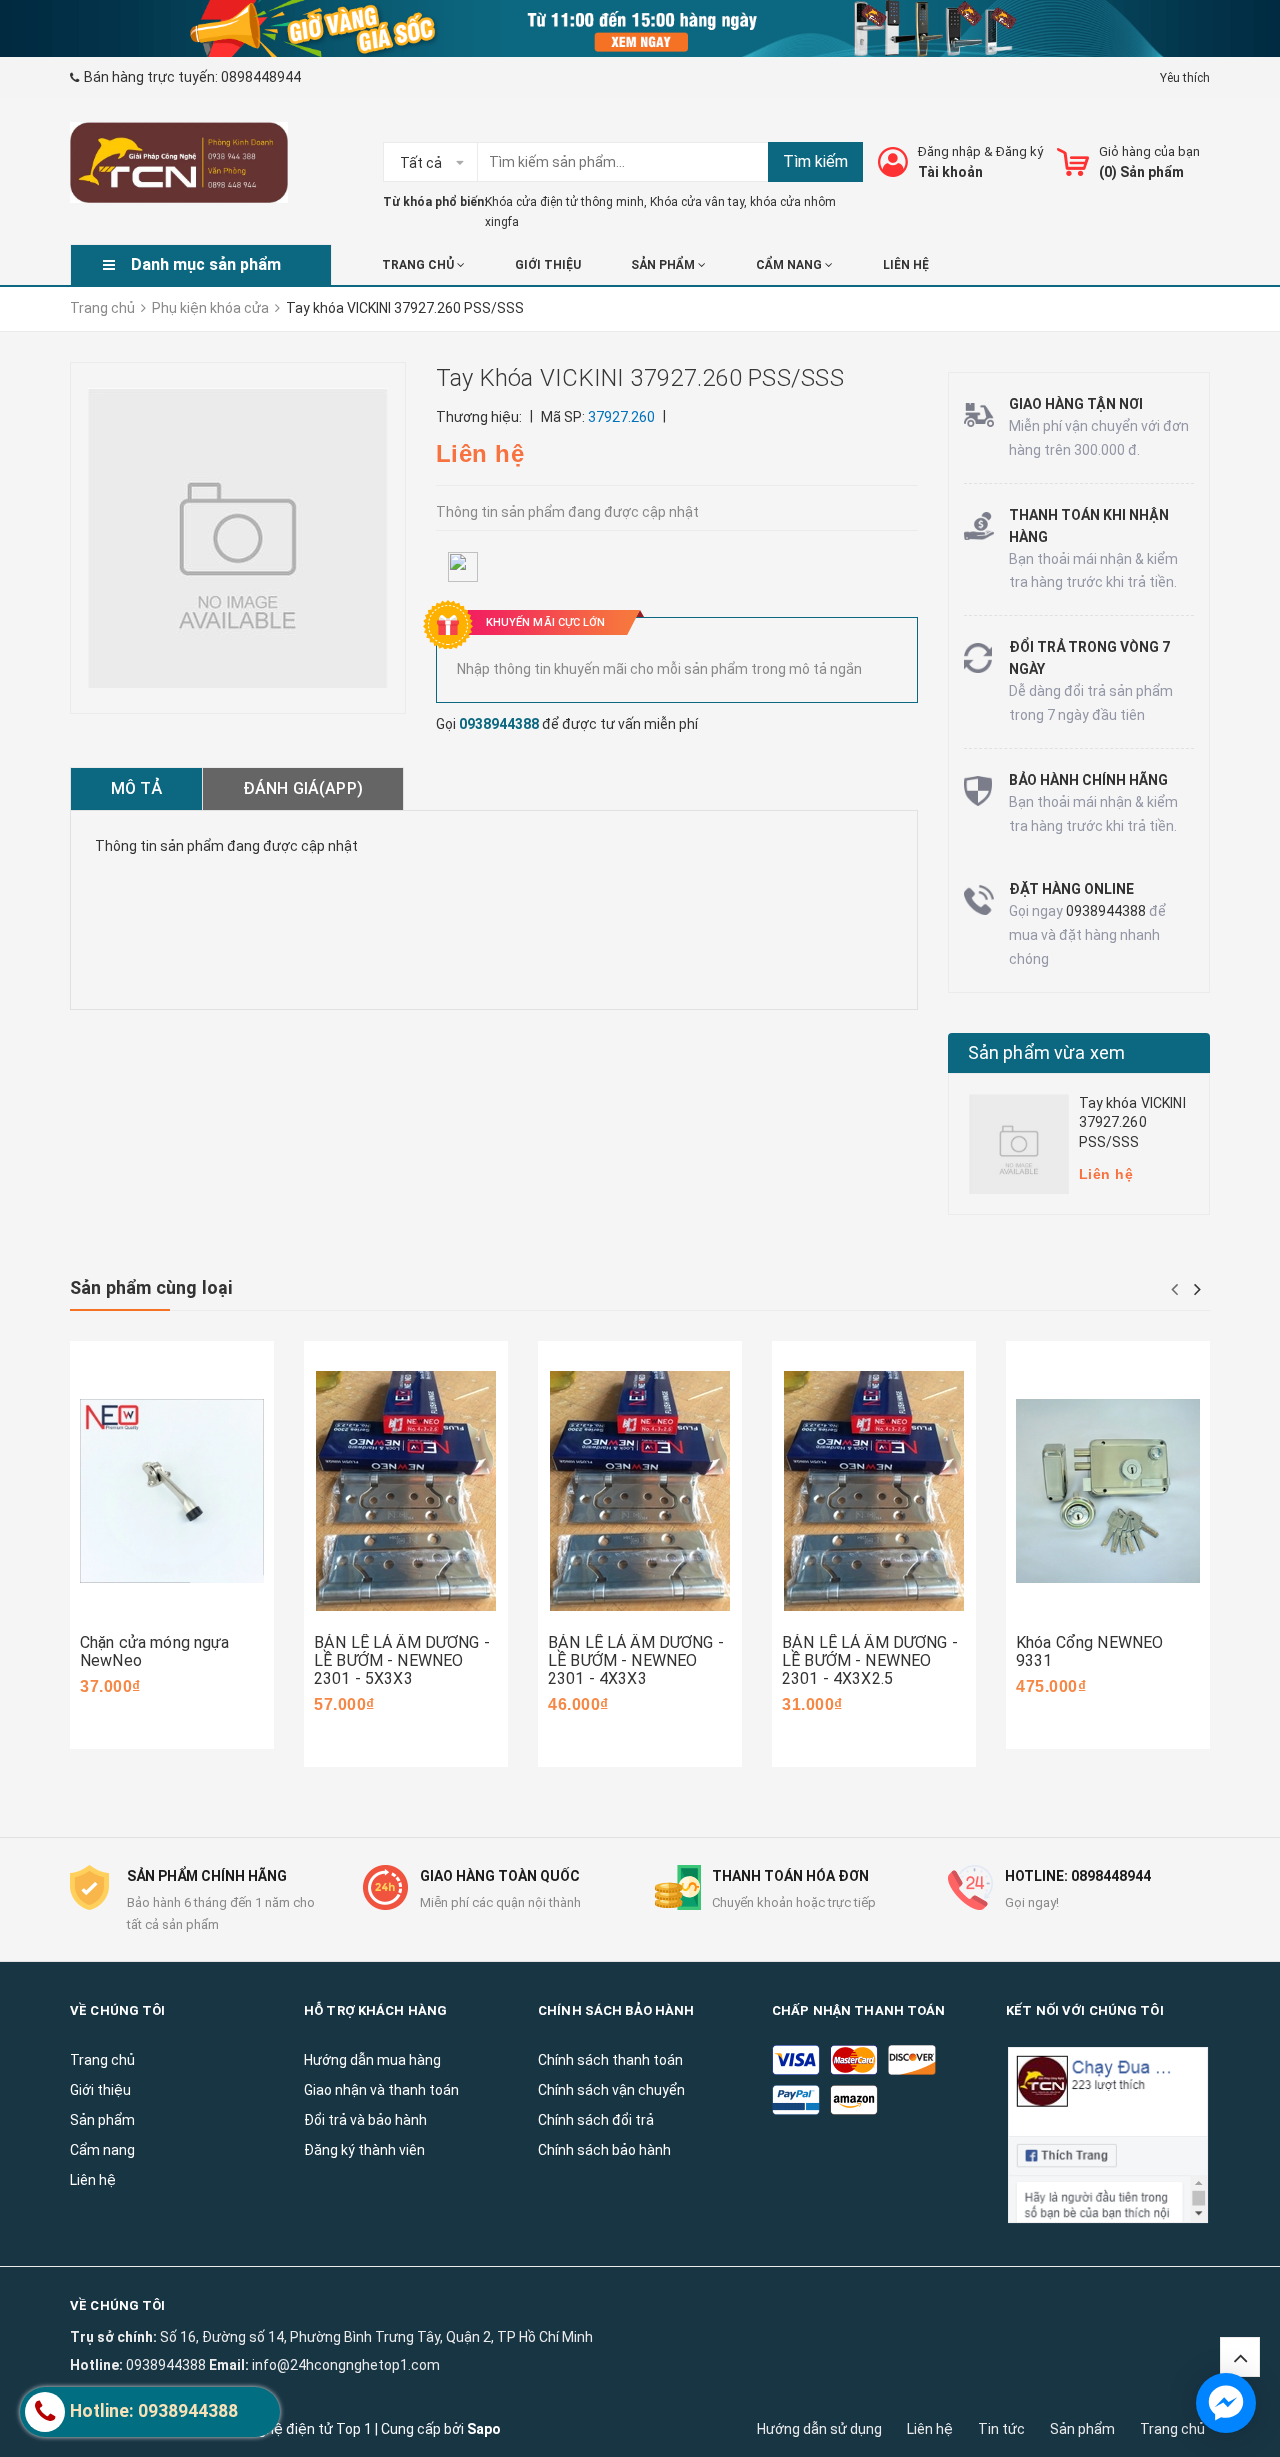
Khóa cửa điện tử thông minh (564, 202)
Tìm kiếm (815, 161)
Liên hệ (930, 2429)
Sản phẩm (1082, 2429)
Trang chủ (419, 265)
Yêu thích (1185, 78)
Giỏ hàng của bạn (1149, 151)
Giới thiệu (548, 265)
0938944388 (499, 724)
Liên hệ (906, 265)
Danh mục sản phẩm (206, 264)
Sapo (484, 2429)
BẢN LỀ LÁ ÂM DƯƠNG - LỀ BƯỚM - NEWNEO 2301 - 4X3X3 (636, 1660)
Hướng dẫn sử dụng (819, 2429)
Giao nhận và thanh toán (381, 2090)
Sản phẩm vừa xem (1047, 1052)
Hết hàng (607, 1621)
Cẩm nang (790, 265)
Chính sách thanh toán (610, 2060)
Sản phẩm (664, 265)
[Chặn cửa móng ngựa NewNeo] (172, 1490)
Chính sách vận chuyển (611, 2090)
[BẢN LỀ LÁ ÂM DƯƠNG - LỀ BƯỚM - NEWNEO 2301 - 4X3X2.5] (874, 1490)
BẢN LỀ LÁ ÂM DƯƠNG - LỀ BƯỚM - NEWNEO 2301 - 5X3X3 (402, 1660)
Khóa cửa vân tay (697, 202)
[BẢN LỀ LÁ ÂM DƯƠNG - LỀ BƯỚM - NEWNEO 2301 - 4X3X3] (640, 1490)
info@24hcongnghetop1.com (346, 2365)
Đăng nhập (949, 151)
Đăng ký (1019, 151)
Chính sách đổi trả (596, 2120)
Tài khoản (950, 172)
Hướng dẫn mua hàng (372, 2060)
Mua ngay (142, 1603)
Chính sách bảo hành (604, 2150)
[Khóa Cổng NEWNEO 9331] (1108, 1490)
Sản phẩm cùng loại (151, 1287)
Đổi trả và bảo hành (365, 2120)
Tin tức (1001, 2429)
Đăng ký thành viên (364, 2150)
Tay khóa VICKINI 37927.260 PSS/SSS (1132, 1122)
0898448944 (261, 77)
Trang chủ (1172, 2429)
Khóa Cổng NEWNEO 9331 (1089, 1651)
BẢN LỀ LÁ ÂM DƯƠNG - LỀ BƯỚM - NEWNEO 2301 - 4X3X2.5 (870, 1660)
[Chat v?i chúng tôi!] (1226, 2403)
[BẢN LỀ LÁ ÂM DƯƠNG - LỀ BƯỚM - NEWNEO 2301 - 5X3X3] (406, 1490)
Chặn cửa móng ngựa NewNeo (155, 1651)
